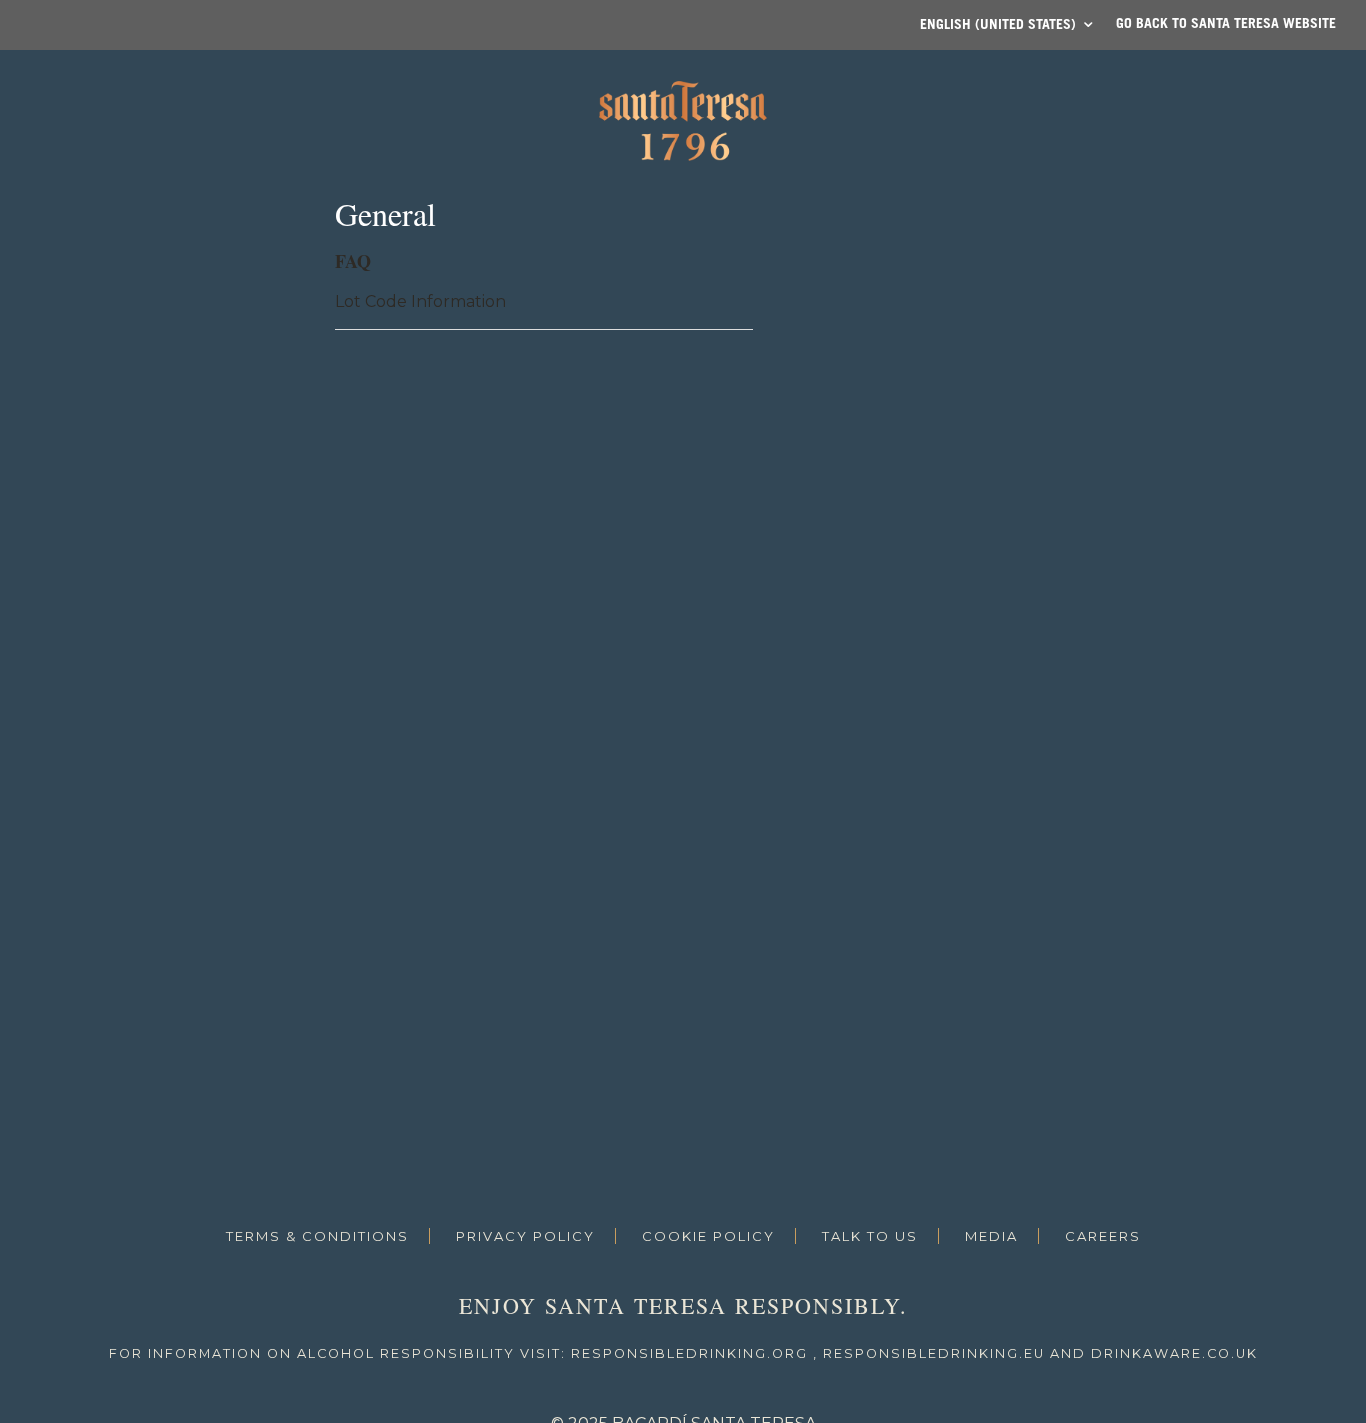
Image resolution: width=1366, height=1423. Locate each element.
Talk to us (870, 1236)
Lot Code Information (420, 301)
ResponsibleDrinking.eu (934, 1353)
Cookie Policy (708, 1236)
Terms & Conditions (317, 1236)
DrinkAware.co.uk (1174, 1353)
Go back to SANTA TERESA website (1226, 22)
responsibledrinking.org (689, 1353)
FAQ (353, 261)
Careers (1103, 1236)
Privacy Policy (525, 1236)
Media (991, 1236)
